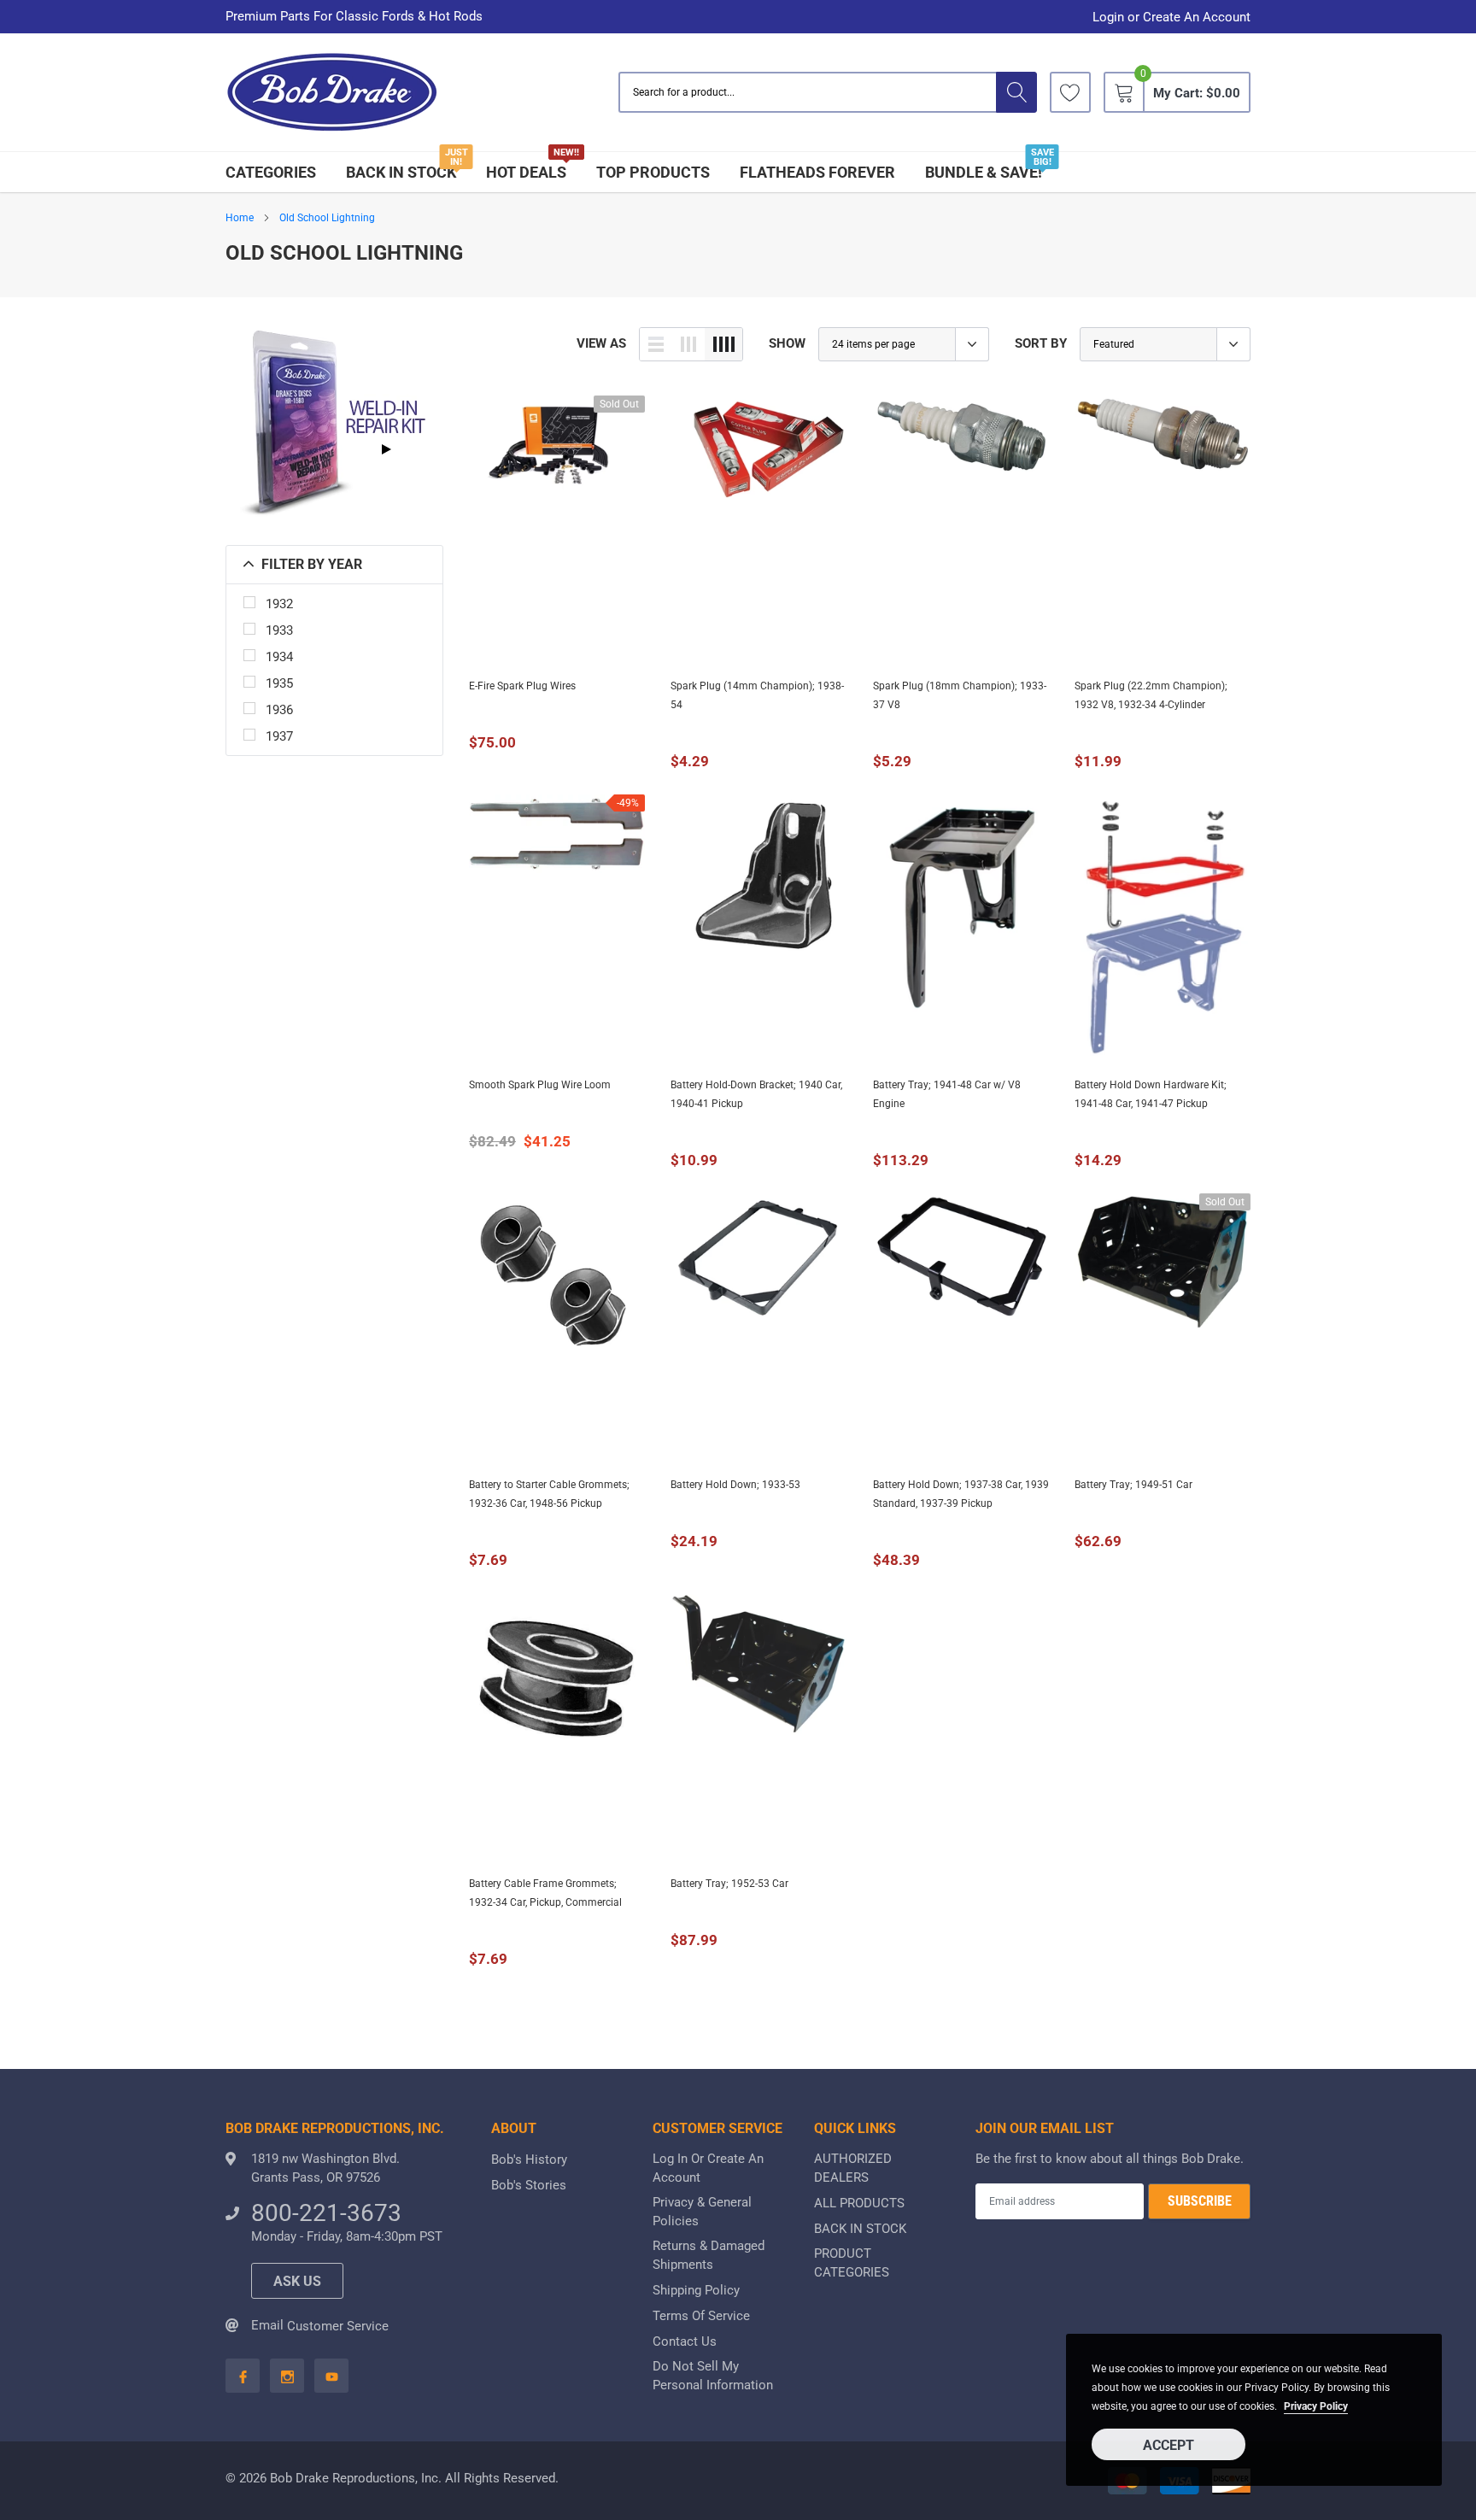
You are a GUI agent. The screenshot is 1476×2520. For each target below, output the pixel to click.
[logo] (332, 93)
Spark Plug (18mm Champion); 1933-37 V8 (960, 695)
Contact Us (685, 2341)
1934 (279, 657)
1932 (279, 604)
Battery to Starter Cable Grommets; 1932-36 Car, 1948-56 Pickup (549, 1494)
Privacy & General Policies (702, 2212)
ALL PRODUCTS (859, 2203)
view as (601, 343)
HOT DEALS (526, 172)
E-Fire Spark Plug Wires (522, 686)
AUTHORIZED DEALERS (853, 2168)
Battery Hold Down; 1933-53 (735, 1485)
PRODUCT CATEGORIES (852, 2263)
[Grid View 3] (688, 344)
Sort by (1041, 343)
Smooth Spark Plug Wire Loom (540, 1085)
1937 (279, 736)
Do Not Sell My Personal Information (713, 2376)
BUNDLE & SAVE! (984, 172)
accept (1168, 2445)
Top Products (653, 172)
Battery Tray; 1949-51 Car (1133, 1485)
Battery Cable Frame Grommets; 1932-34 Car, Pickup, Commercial (545, 1893)
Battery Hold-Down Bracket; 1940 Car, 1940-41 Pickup (756, 1094)
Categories (271, 172)
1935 (279, 683)
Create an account (1197, 18)
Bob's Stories (529, 2185)
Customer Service (338, 2326)
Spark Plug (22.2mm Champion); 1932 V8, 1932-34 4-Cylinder (1151, 695)
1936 (279, 710)
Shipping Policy (696, 2290)
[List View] (656, 344)
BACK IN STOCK (401, 172)
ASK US (297, 2281)
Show (787, 343)
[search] (1016, 92)
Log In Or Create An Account (708, 2168)
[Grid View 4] (723, 344)
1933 (279, 630)
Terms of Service (701, 2316)
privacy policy (1316, 2406)
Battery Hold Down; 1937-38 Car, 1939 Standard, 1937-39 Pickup (961, 1494)
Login (1108, 18)
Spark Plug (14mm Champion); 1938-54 (757, 695)
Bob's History (529, 2160)
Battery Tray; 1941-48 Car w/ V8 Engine (947, 1094)
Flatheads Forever (817, 172)
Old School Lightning (327, 218)
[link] (1070, 92)
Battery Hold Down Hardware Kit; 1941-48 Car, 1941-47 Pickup (1151, 1094)
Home (240, 218)
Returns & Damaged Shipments (709, 2255)
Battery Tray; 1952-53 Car (729, 1884)
